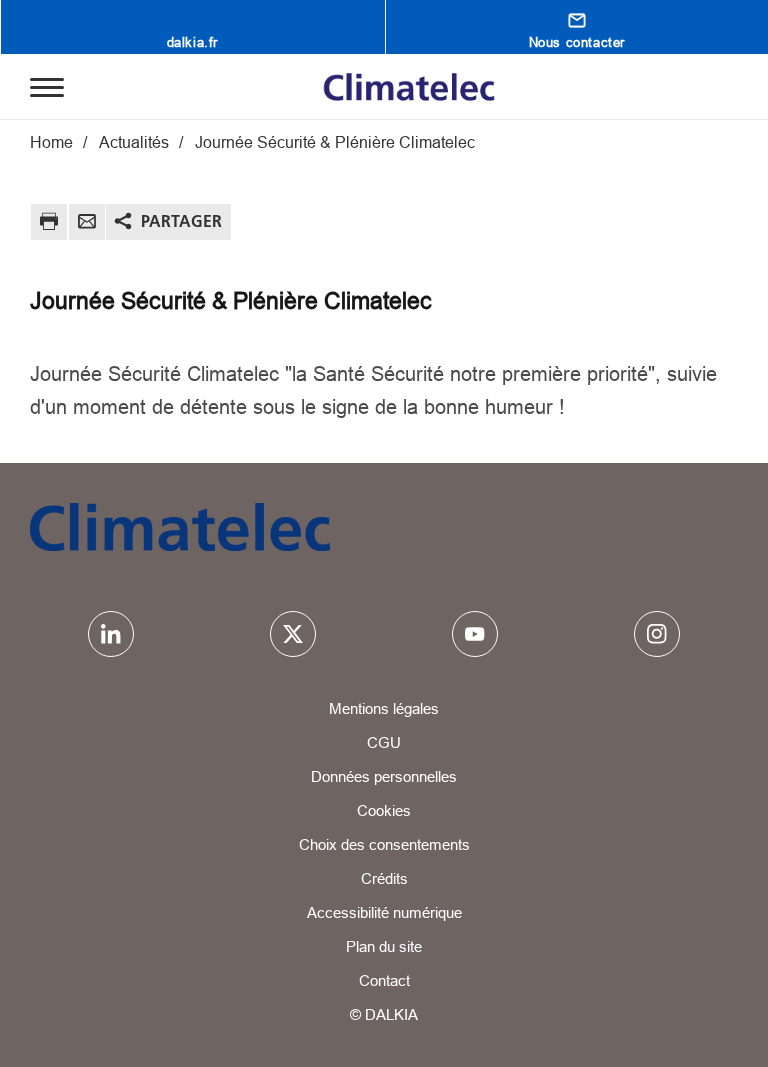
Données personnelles (384, 776)
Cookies (384, 810)
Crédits (384, 878)
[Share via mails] (87, 224)
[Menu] (47, 86)
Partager (181, 221)
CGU (384, 742)
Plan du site (384, 946)
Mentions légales (384, 708)
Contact (384, 980)
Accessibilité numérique (384, 912)
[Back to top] (685, 994)
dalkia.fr (192, 42)
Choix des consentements (384, 844)
